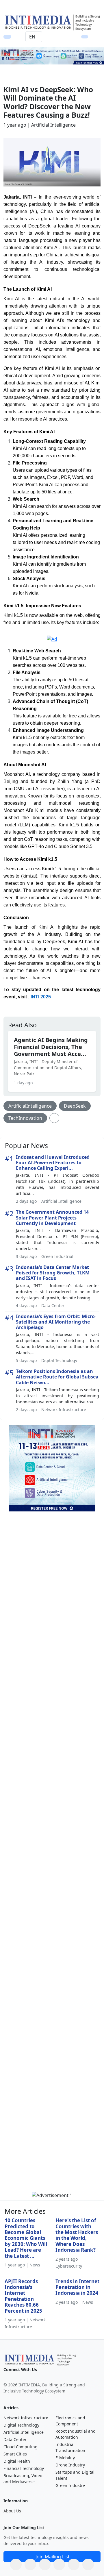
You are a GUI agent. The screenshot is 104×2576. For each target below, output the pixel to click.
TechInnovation (25, 1118)
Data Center (15, 2439)
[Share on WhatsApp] (16, 2564)
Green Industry (70, 2485)
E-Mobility (65, 2458)
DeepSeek (75, 1106)
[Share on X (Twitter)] (45, 2564)
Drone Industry (70, 2465)
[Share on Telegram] (74, 2564)
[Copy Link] (88, 2564)
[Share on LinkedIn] (59, 2564)
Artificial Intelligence (24, 2432)
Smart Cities (15, 2454)
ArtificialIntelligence (30, 1106)
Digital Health (17, 2461)
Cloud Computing (21, 2447)
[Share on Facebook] (30, 2564)
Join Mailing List (53, 2557)
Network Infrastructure (26, 2418)
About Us (12, 2511)
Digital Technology (21, 2425)
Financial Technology (24, 2468)
